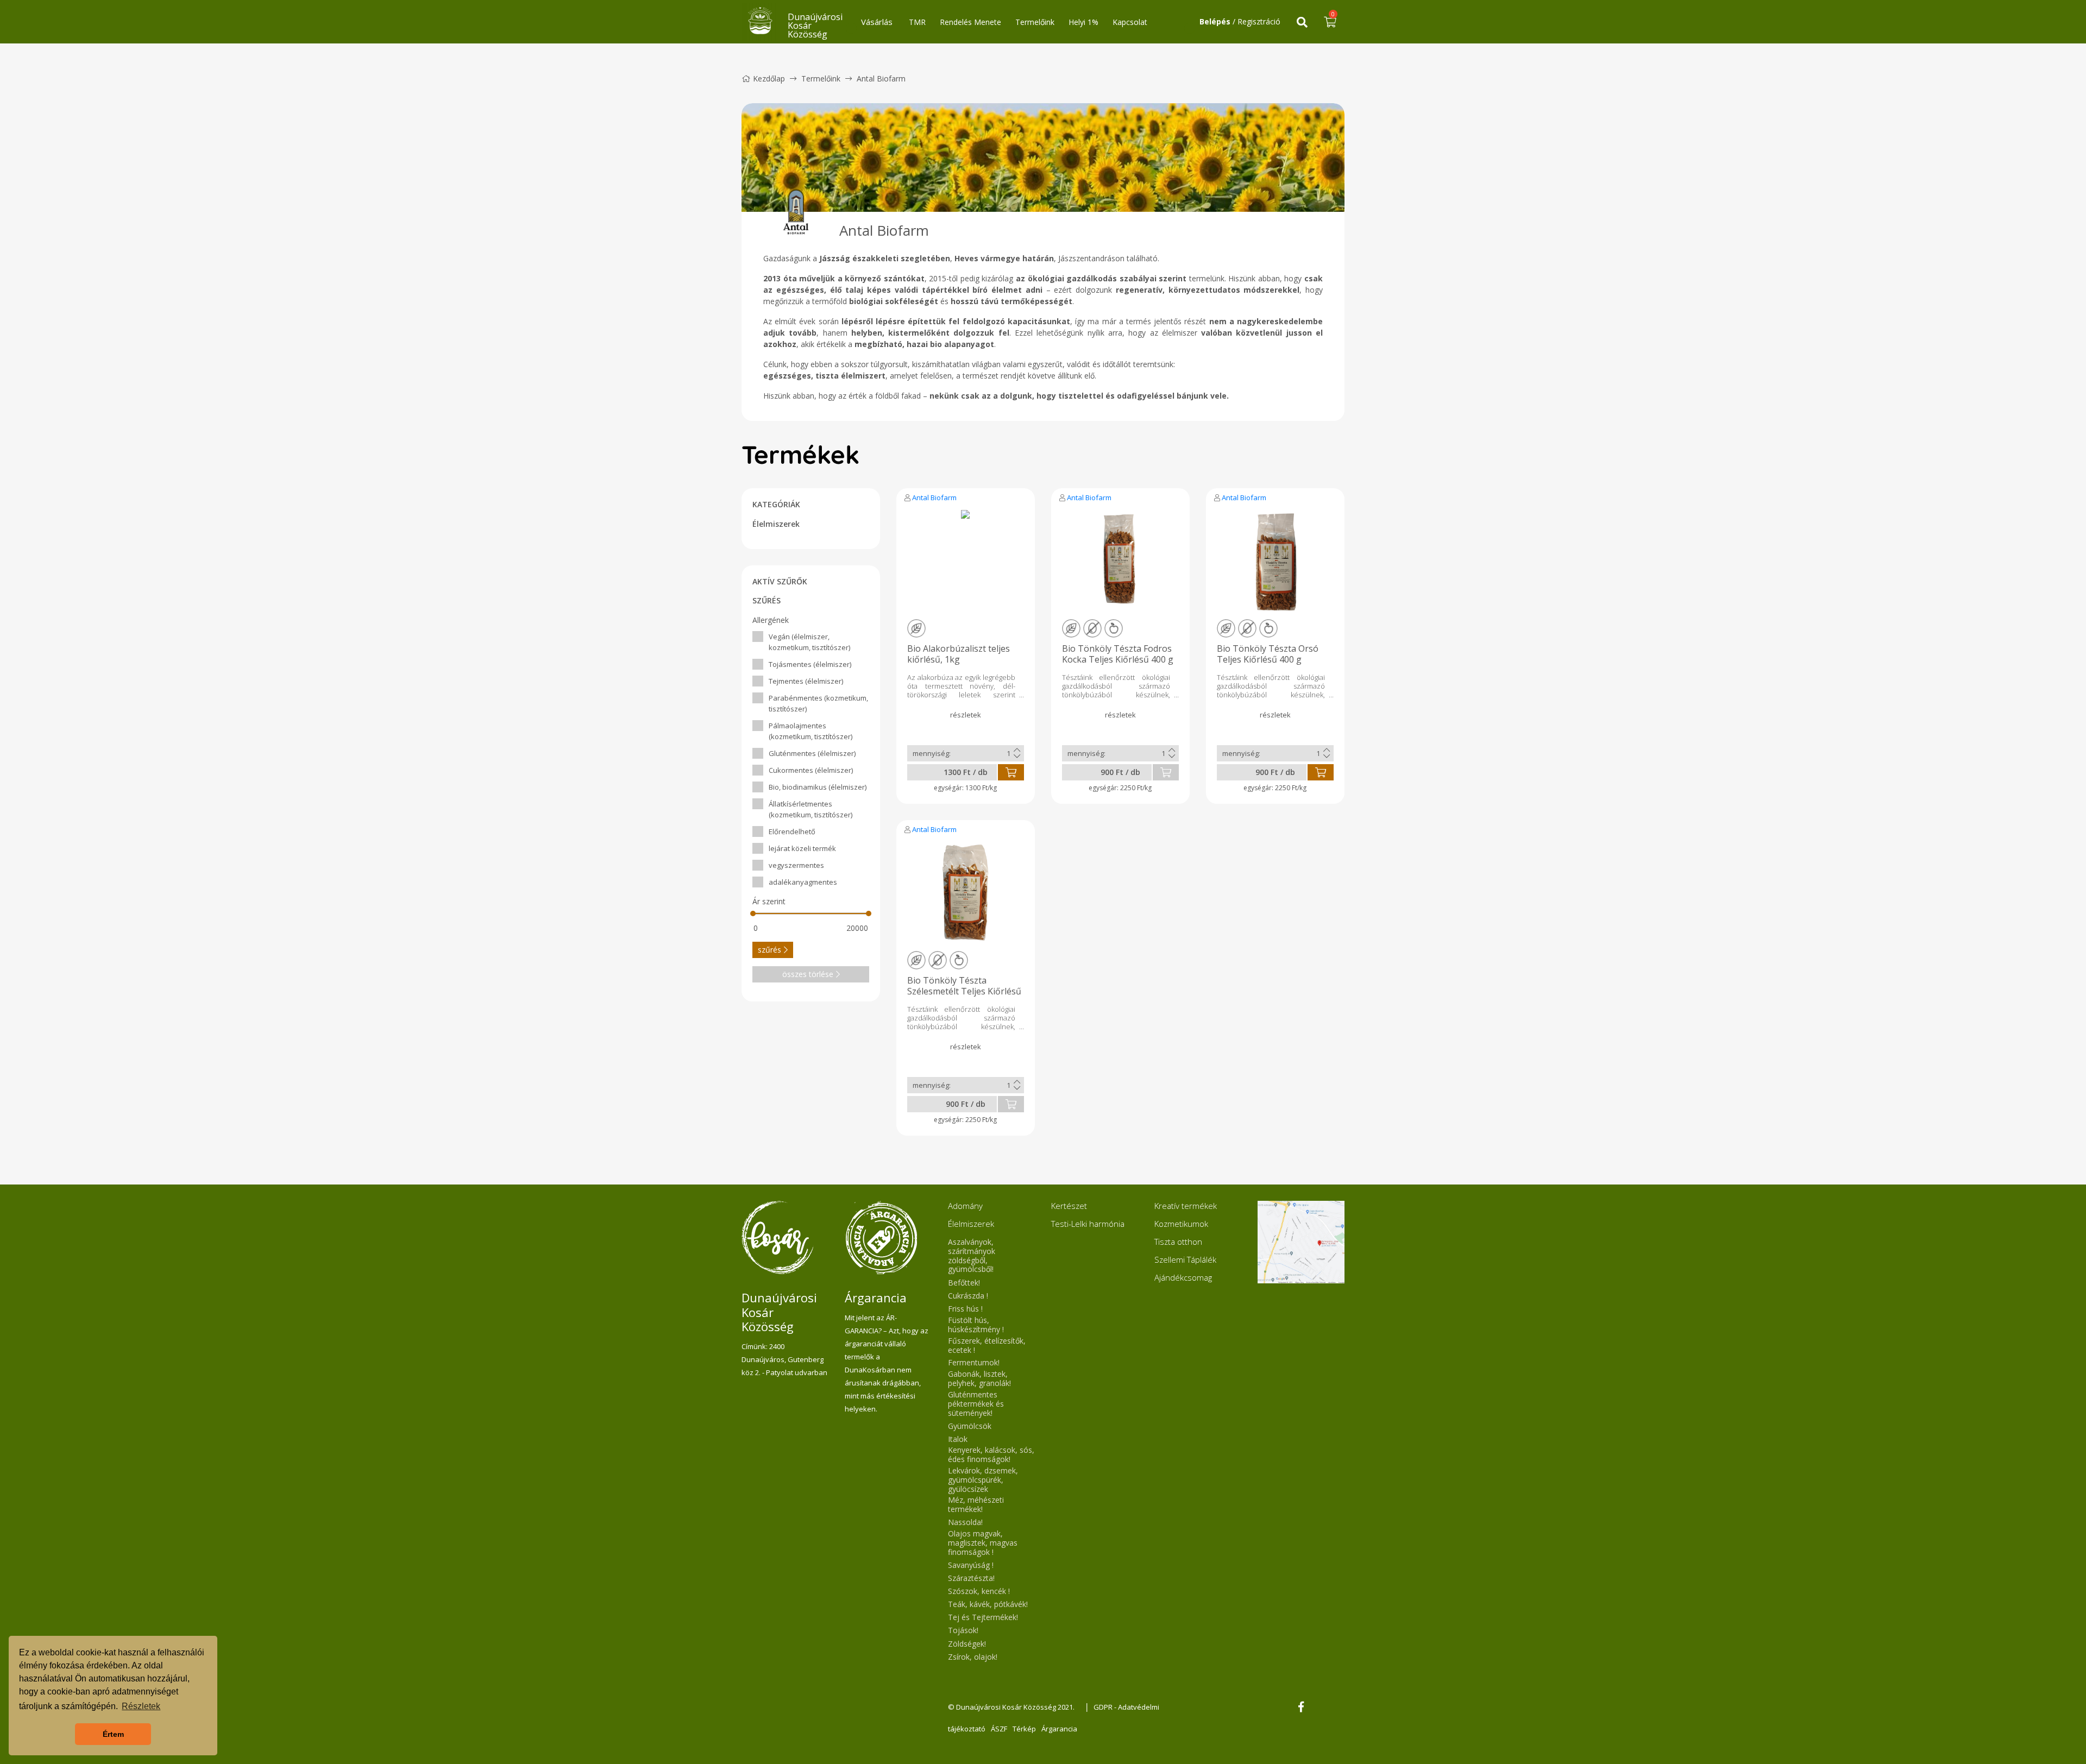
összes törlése (808, 974)
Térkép (1024, 1729)
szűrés (769, 950)
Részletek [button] (141, 1706)
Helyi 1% (1083, 22)
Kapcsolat (1130, 22)
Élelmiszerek (776, 524)
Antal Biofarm (934, 497)
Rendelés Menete (970, 22)
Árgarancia (1059, 1729)
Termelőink (1035, 22)
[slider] (753, 913)
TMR (917, 22)
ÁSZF (999, 1729)
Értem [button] (113, 1734)
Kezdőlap (769, 78)
